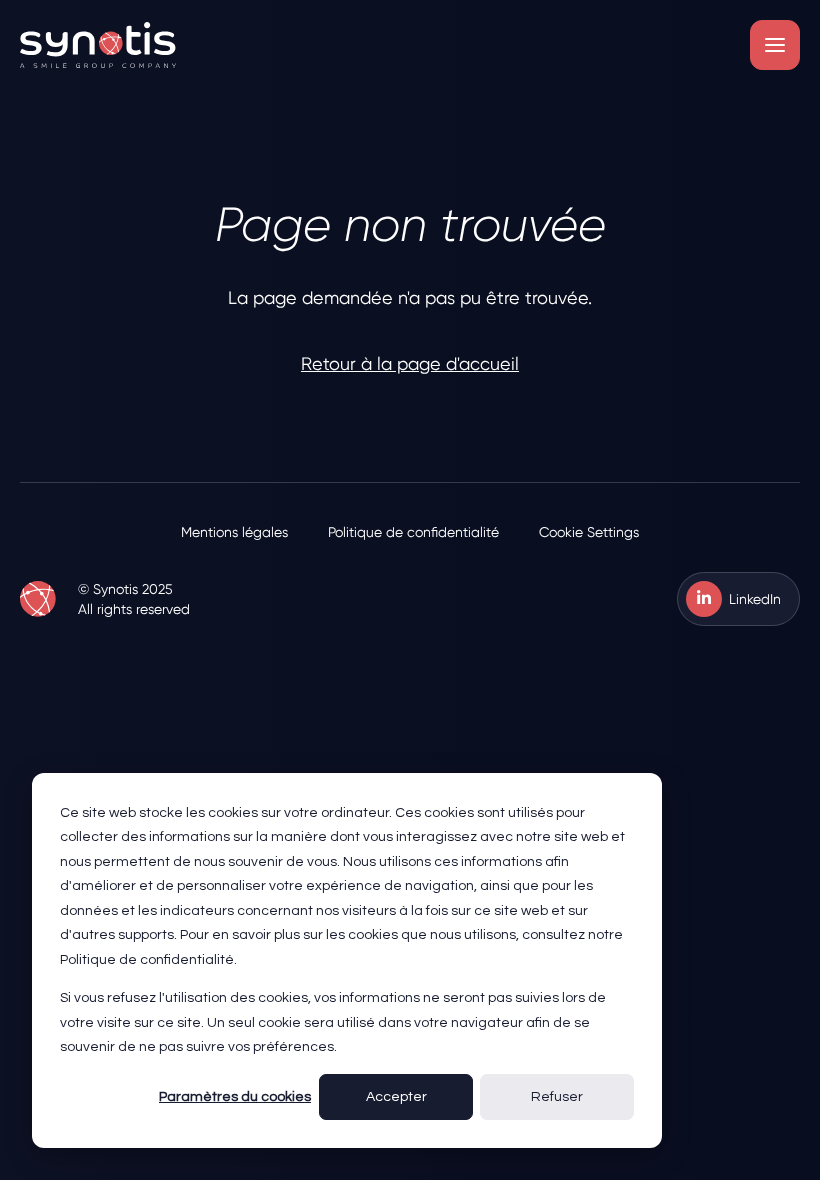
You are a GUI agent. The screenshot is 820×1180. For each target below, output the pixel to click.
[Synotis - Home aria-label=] (38, 599)
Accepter (396, 1097)
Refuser (557, 1097)
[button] (775, 45)
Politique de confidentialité (413, 532)
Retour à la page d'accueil (410, 363)
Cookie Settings (589, 532)
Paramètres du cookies (235, 1097)
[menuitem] (234, 532)
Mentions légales (234, 532)
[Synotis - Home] (98, 45)
